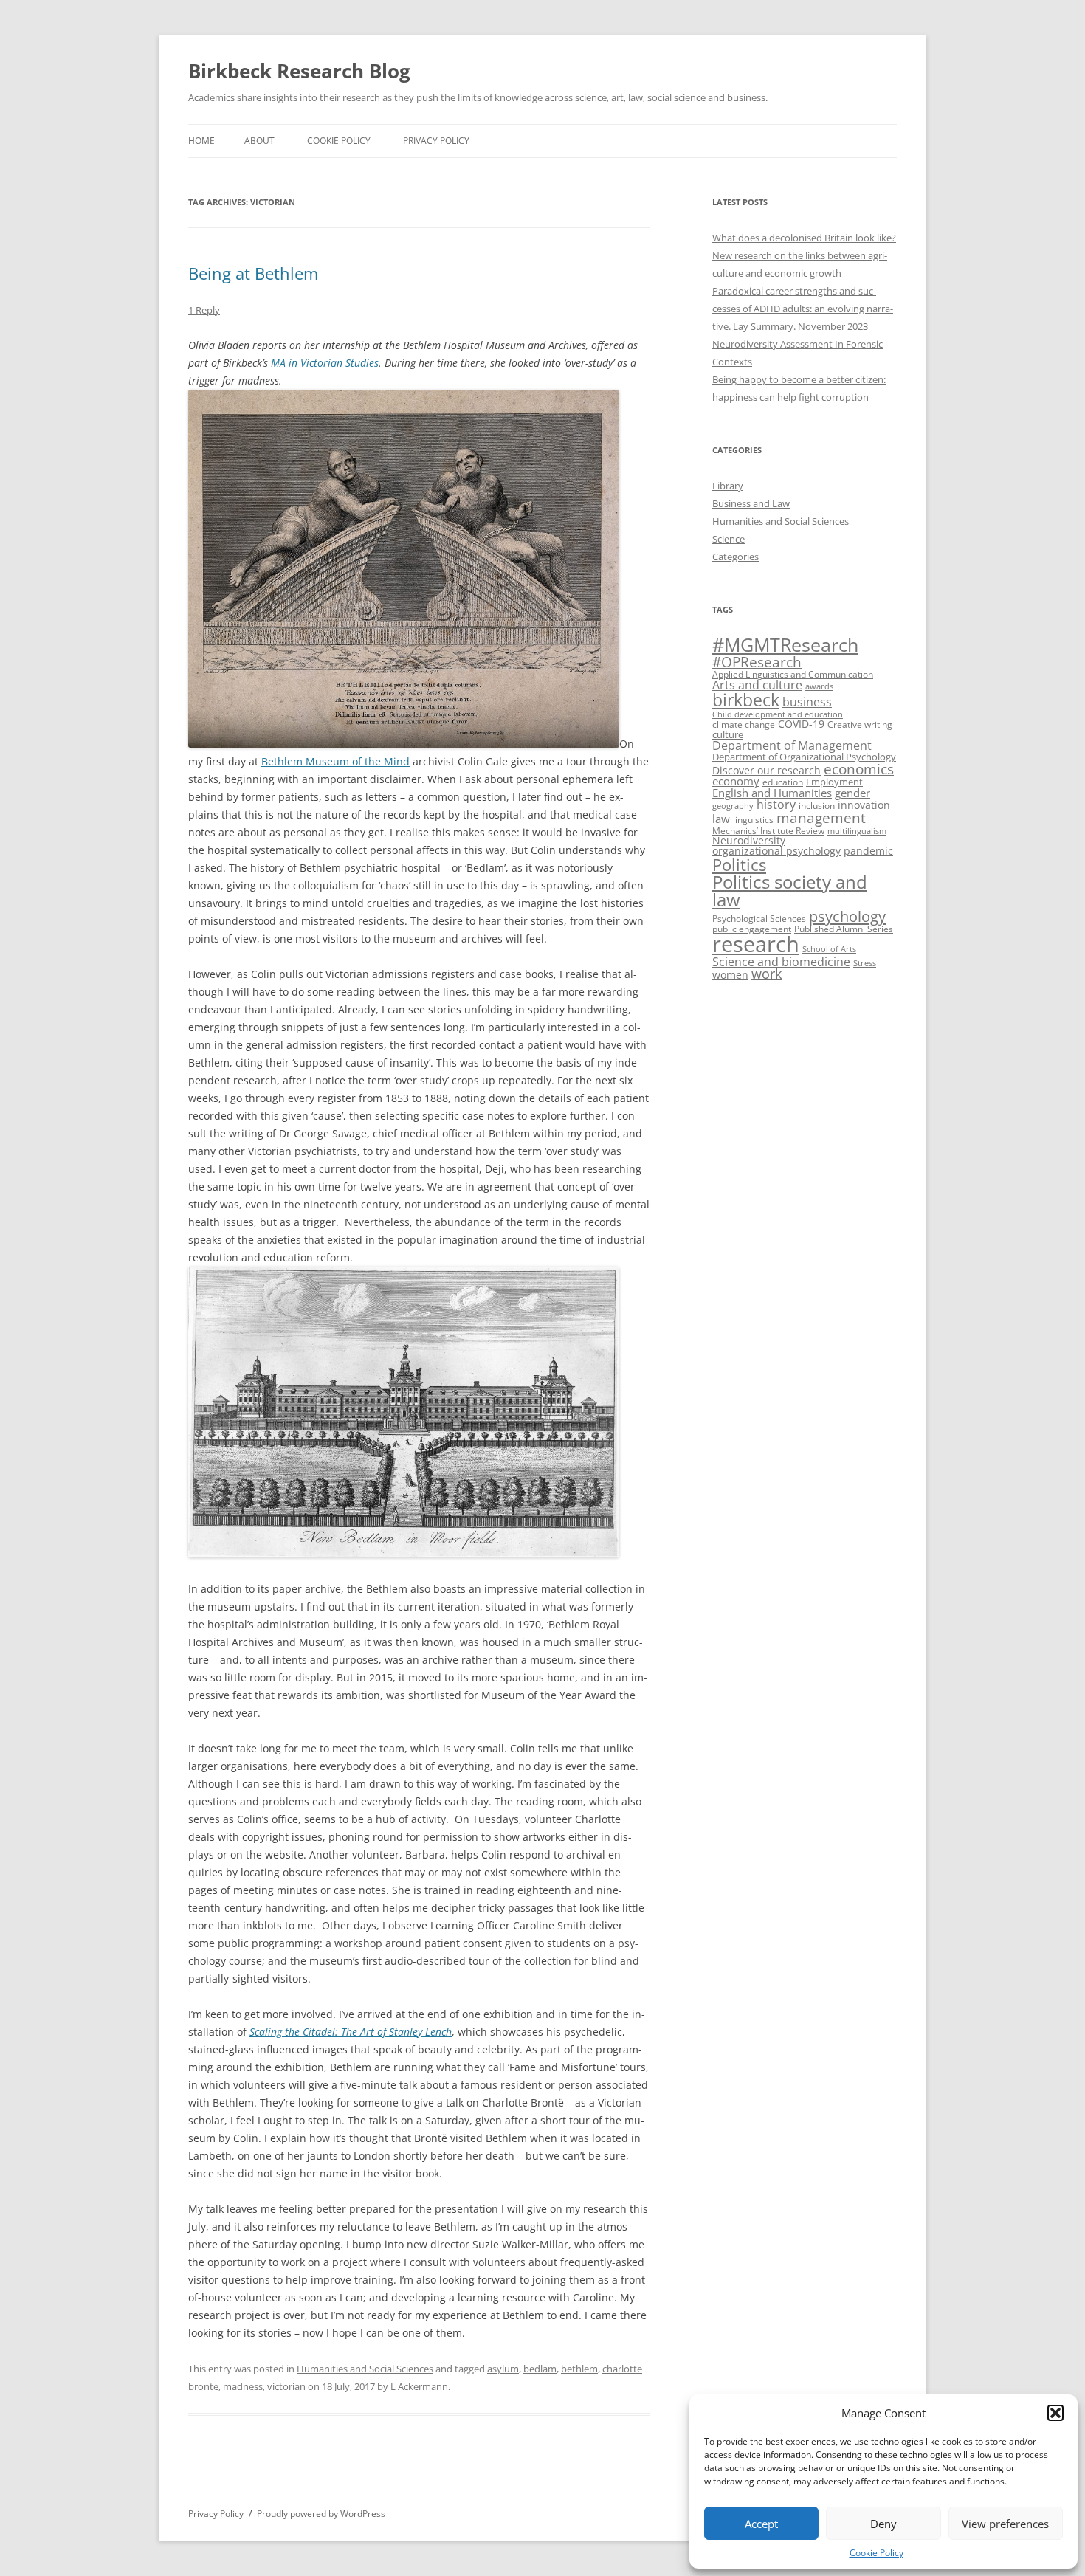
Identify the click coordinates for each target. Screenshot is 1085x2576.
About (259, 141)
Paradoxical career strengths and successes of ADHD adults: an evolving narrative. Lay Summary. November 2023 (803, 309)
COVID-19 (801, 724)
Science (728, 539)
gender (852, 793)
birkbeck (746, 700)
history (776, 805)
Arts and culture (757, 685)
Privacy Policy (436, 141)
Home (201, 141)
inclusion (817, 806)
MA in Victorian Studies (325, 363)
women (730, 975)
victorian (286, 2386)
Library (728, 486)
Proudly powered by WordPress (321, 2514)
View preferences (1005, 2524)
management (821, 817)
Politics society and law (790, 891)
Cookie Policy (876, 2553)
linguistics (753, 820)
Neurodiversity (749, 840)
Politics (739, 865)
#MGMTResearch (785, 645)
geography (733, 806)
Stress (865, 963)
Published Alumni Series (844, 929)
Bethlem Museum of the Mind (335, 761)
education (783, 782)
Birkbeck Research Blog (299, 71)
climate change (744, 724)
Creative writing (860, 724)
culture (728, 734)
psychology (847, 916)
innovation (864, 805)
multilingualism (857, 831)
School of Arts (829, 949)
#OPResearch (757, 662)
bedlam (540, 2369)
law (721, 819)
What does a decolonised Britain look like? (804, 238)
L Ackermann (419, 2386)
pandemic (868, 851)
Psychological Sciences (759, 919)
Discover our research (767, 770)
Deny (883, 2524)
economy (736, 781)
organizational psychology (776, 851)
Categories (736, 557)
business (807, 702)
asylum (503, 2369)
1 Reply (204, 310)
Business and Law (751, 503)
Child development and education (778, 714)
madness (243, 2386)
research (756, 944)
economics (859, 769)
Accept (761, 2524)
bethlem (579, 2369)
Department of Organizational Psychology (804, 757)
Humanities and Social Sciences (365, 2369)
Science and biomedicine (781, 962)
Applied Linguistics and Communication (793, 674)
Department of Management (792, 745)
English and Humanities (772, 793)
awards (819, 686)
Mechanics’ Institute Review (768, 831)
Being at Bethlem (253, 273)
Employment (834, 782)
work (767, 974)
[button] (1055, 2413)
